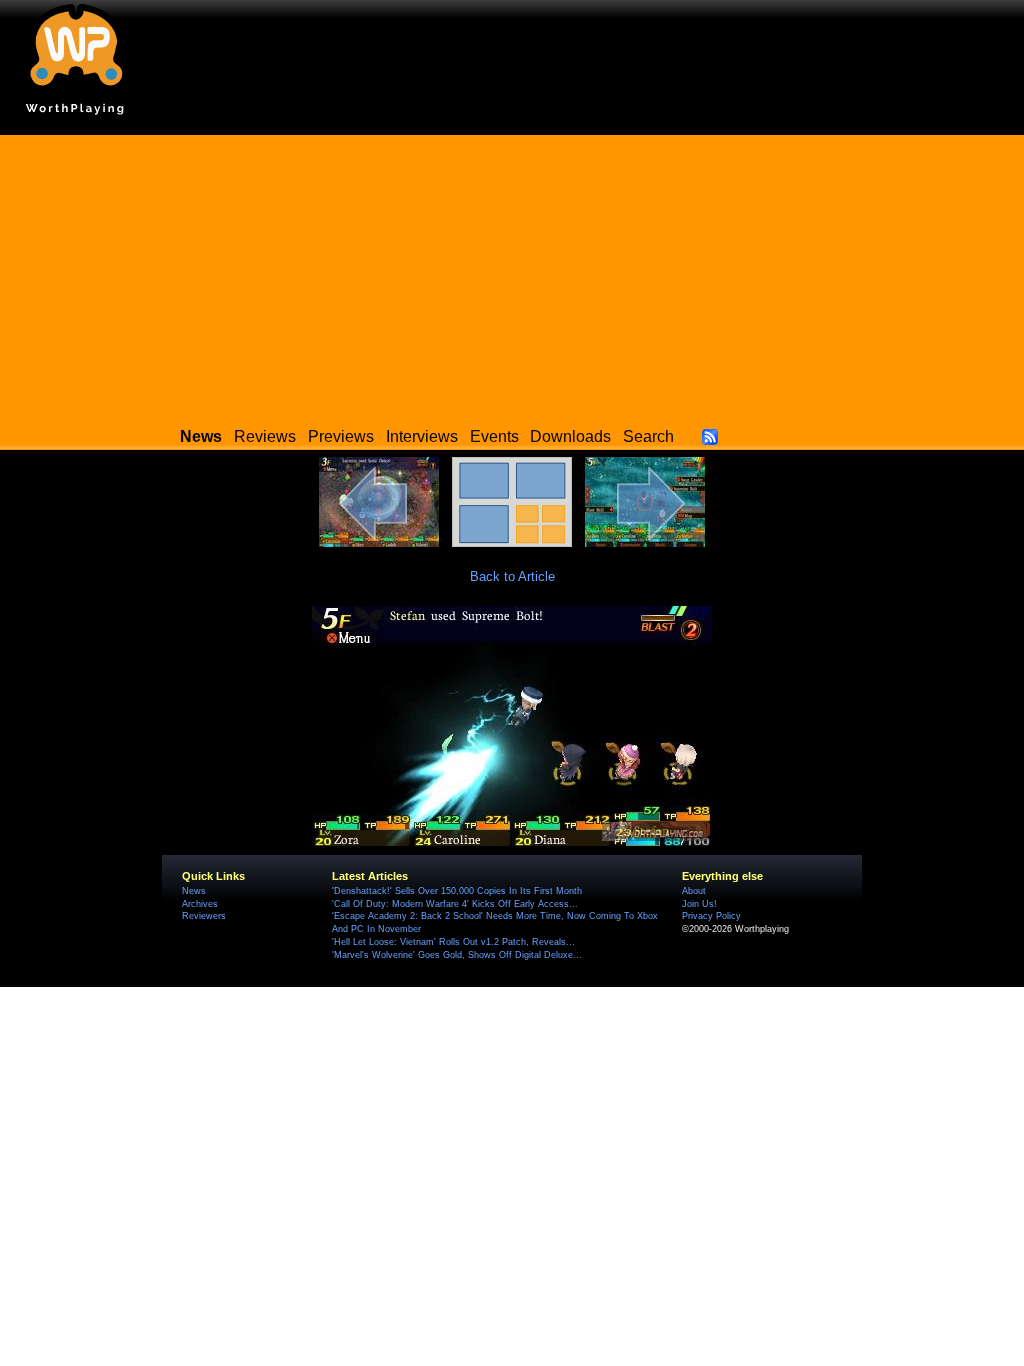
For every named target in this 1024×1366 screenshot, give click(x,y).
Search (648, 436)
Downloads (570, 436)
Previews (341, 436)
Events (494, 436)
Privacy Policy (711, 916)
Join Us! (699, 904)
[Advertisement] (512, 275)
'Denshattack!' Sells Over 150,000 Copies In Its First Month (457, 891)
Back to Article (512, 576)
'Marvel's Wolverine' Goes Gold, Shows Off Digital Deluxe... (457, 955)
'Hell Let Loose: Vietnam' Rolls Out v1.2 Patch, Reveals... (453, 942)
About (694, 891)
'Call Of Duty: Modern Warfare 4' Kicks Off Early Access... (455, 904)
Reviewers (204, 916)
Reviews (265, 436)
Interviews (422, 436)
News (194, 891)
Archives (200, 904)
